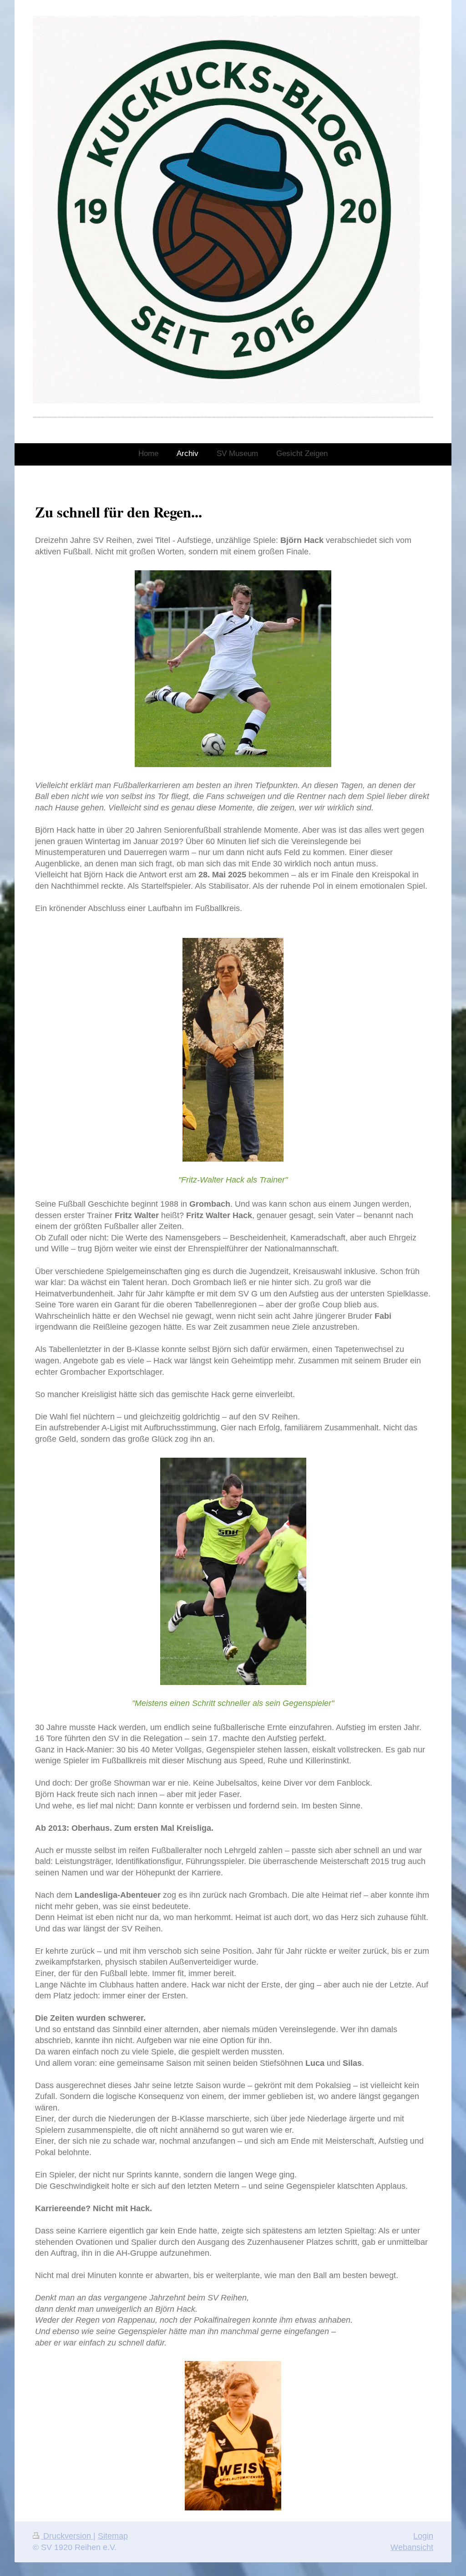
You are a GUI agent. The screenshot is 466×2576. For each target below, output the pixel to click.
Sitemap (113, 2536)
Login (423, 2536)
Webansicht (412, 2547)
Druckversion (67, 2536)
